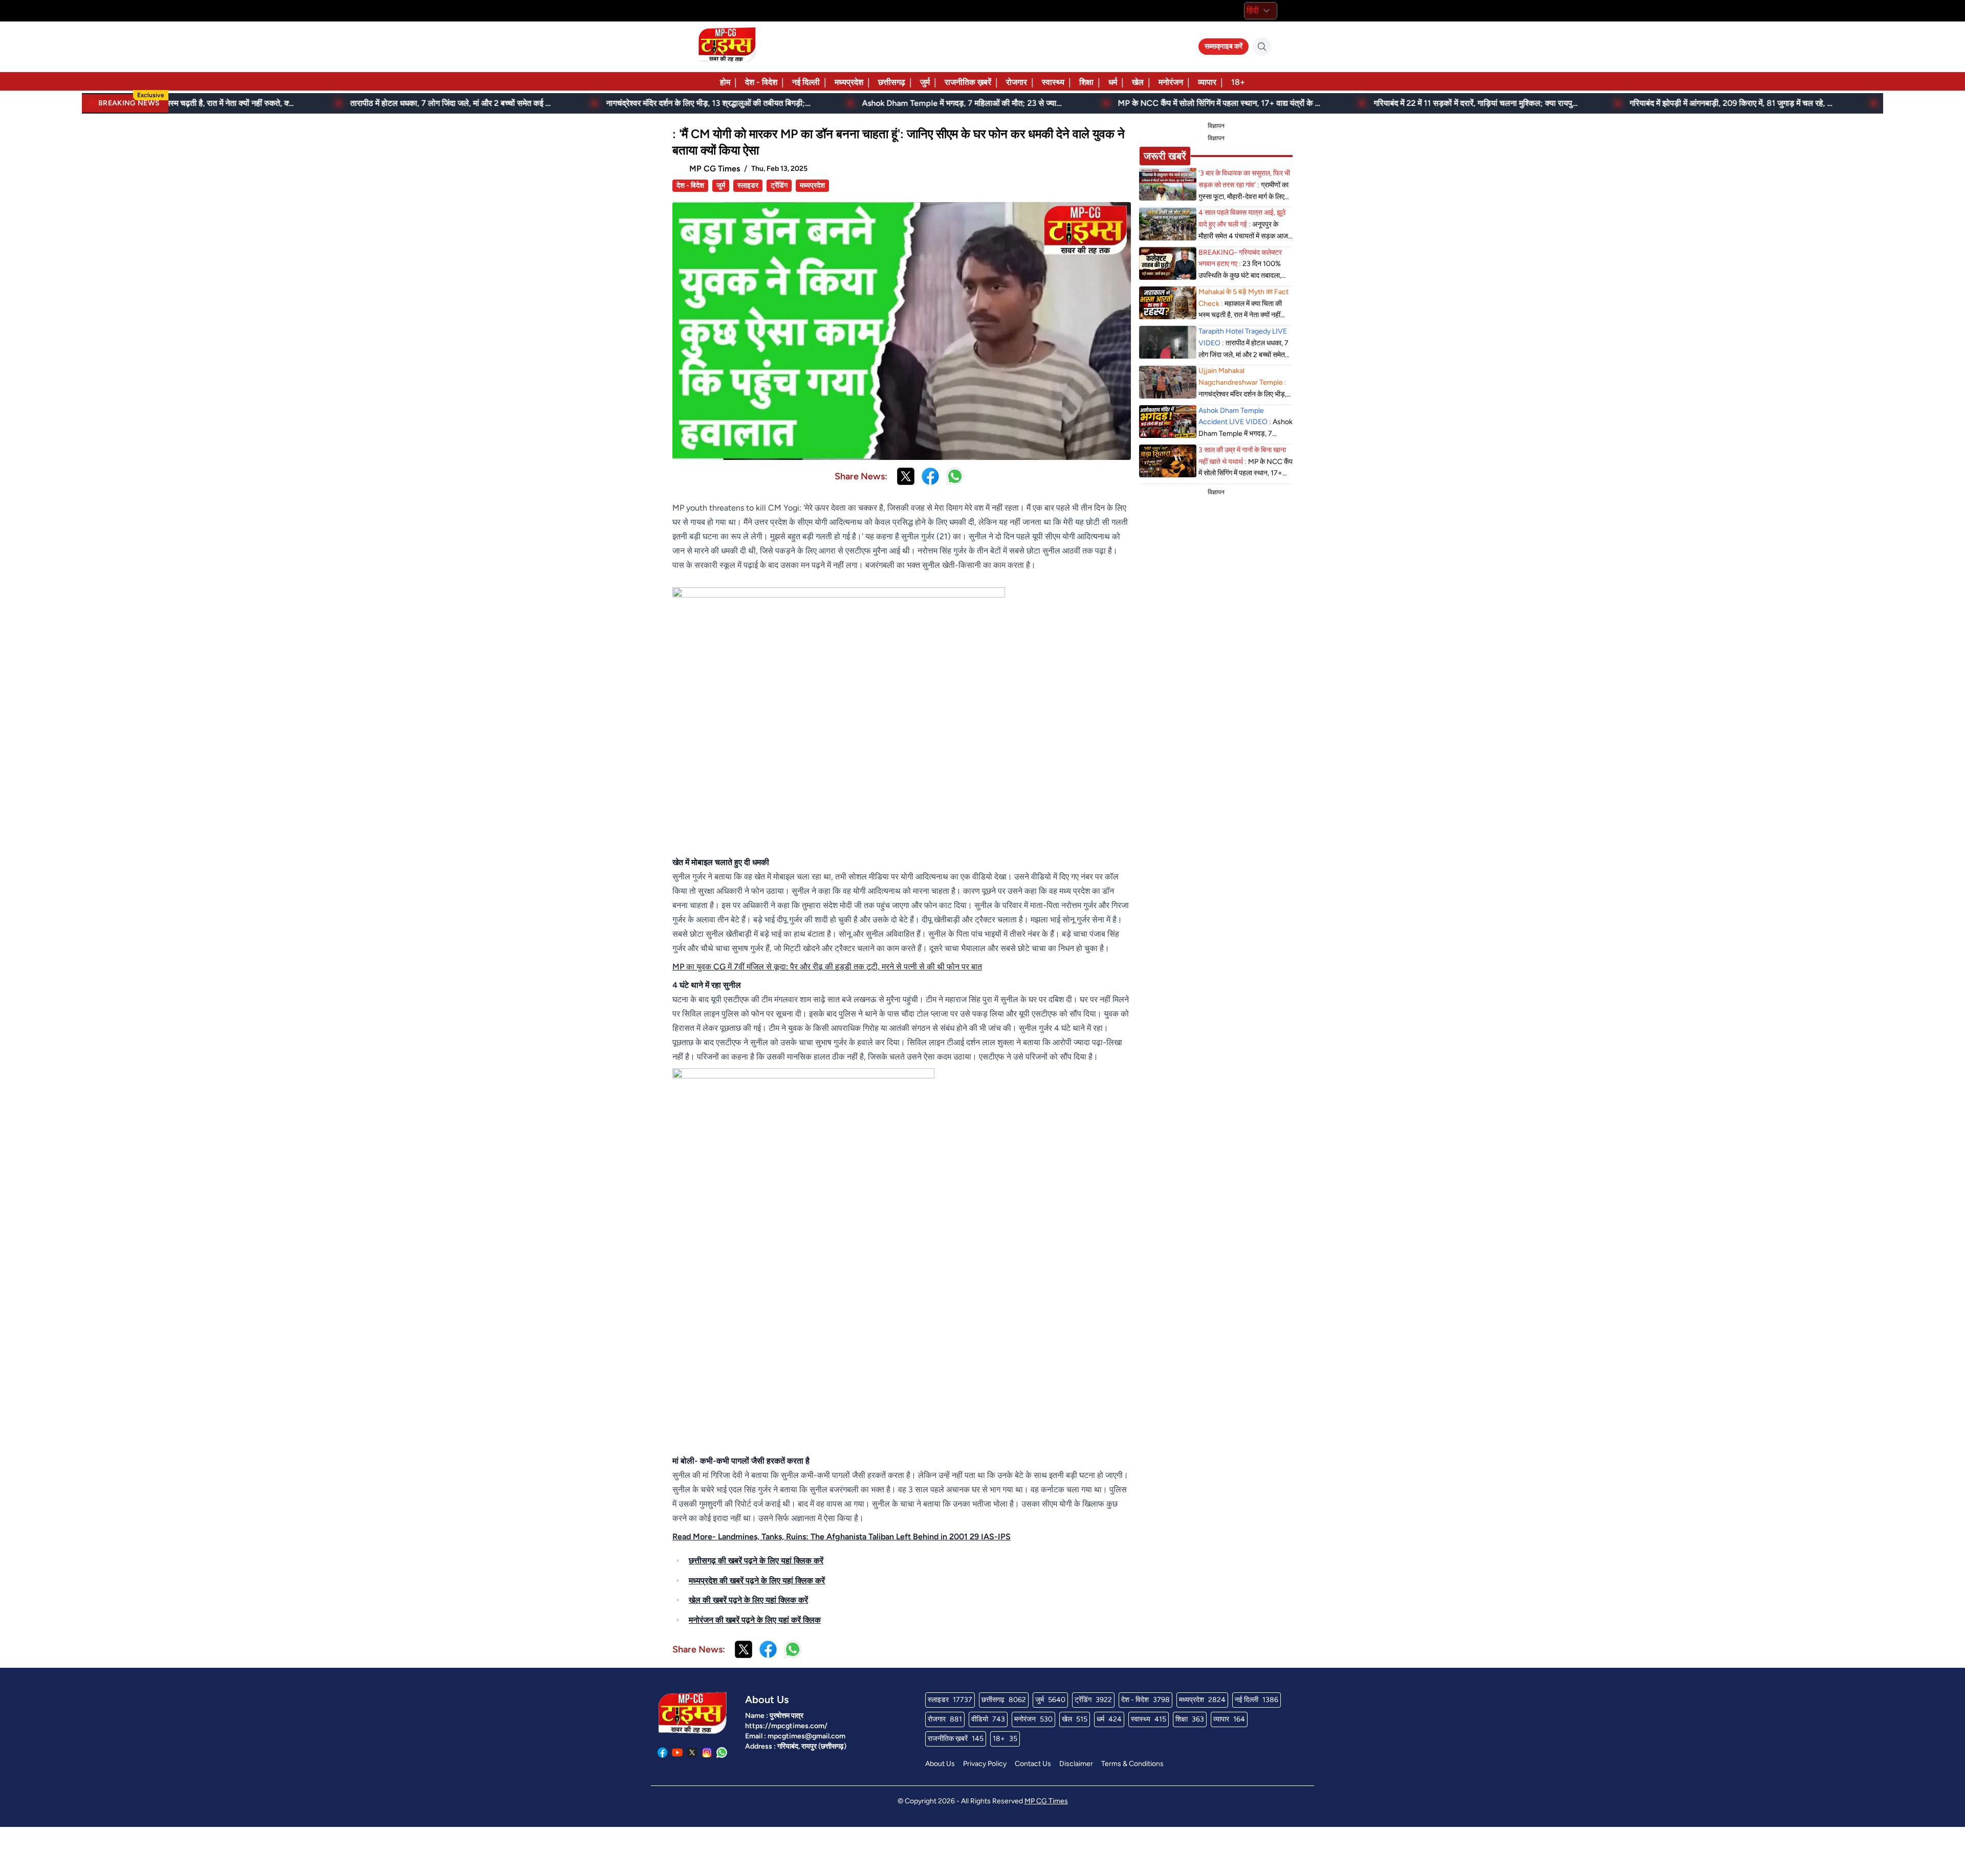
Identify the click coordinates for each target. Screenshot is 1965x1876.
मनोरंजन (1171, 82)
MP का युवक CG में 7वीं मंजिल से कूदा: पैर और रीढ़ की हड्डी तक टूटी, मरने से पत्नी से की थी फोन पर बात (827, 967)
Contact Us (1033, 1764)
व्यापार (1207, 82)
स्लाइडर (748, 185)
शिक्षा (1086, 82)
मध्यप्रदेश (849, 82)
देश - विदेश (761, 82)
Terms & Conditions (1132, 1764)
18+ (1238, 82)
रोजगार (1017, 82)
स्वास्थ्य (1053, 82)
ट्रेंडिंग (779, 185)
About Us (940, 1764)
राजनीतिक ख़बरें (968, 82)
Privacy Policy (985, 1764)
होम (725, 82)
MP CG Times (1046, 1801)
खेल (1138, 82)
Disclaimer (1076, 1764)
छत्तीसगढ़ (892, 82)
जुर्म (925, 82)
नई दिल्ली (806, 82)
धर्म (1113, 82)
